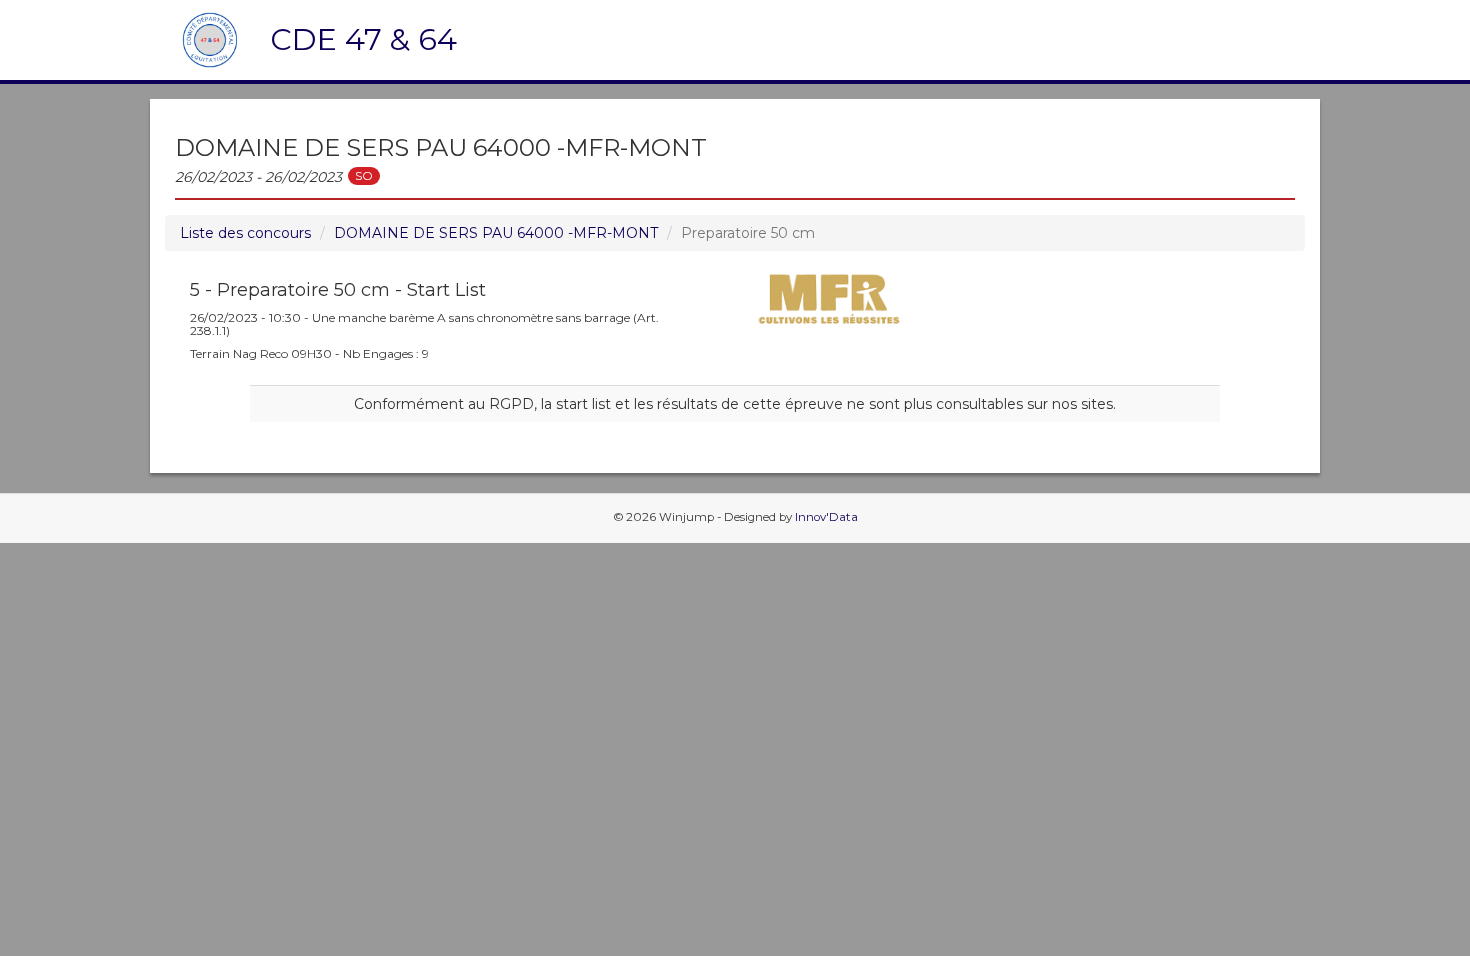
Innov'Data (826, 517)
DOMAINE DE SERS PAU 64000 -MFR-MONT (496, 233)
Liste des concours (245, 233)
